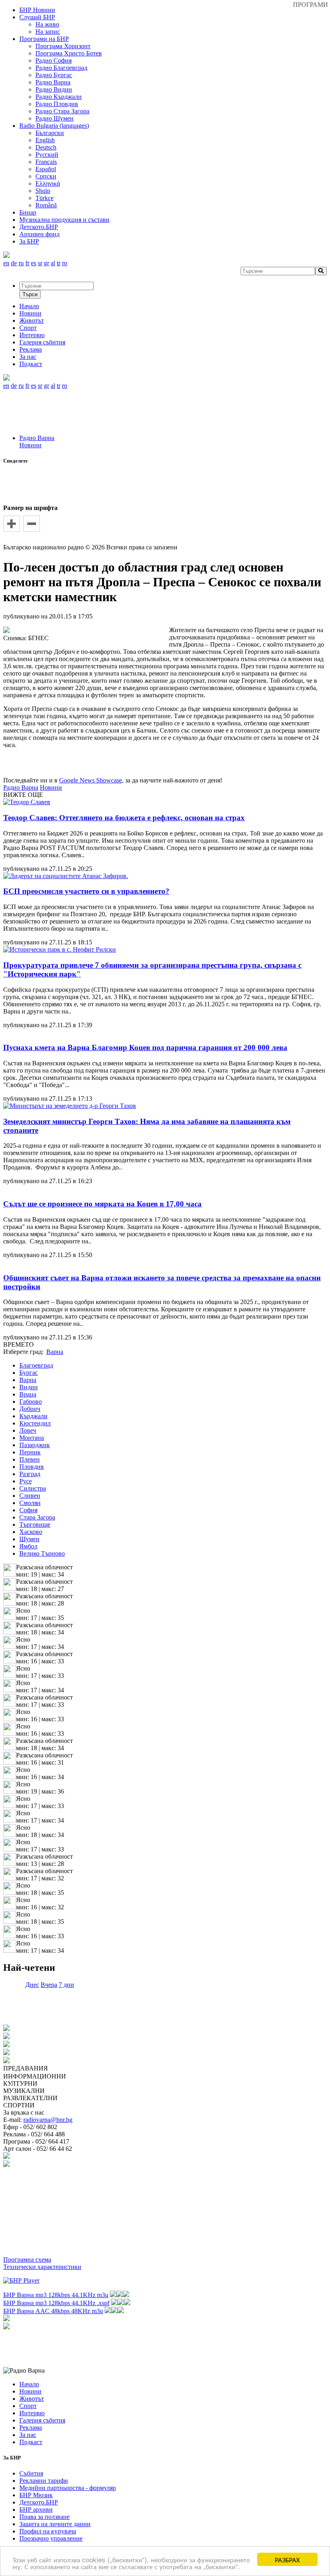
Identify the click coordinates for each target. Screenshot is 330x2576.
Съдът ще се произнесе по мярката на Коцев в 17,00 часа (102, 1204)
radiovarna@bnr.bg (48, 2120)
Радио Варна (53, 82)
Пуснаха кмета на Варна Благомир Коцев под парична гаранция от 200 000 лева (145, 1047)
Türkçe (44, 198)
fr (27, 263)
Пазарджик (35, 1445)
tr (59, 263)
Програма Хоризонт (63, 46)
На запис (48, 32)
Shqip (43, 191)
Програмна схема (27, 2260)
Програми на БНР (44, 39)
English (45, 140)
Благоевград (36, 1365)
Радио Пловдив (57, 104)
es (34, 263)
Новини (30, 445)
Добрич (30, 1409)
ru (21, 263)
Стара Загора (37, 1517)
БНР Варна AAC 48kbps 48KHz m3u (53, 2311)
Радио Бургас (54, 75)
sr (40, 263)
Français (46, 162)
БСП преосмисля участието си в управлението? (86, 891)
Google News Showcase (91, 780)
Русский (47, 155)
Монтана (32, 1438)
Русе (26, 1481)
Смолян (30, 1503)
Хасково (31, 1532)
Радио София (54, 60)
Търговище (35, 1525)
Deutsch (46, 147)
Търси (30, 294)
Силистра (33, 1488)
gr (46, 263)
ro (65, 263)
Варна (28, 1380)
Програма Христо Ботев (69, 53)
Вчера (49, 1985)
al (53, 263)
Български (50, 133)
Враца (28, 1394)
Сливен (30, 1496)
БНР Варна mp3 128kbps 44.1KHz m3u (56, 2295)
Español (46, 169)
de (14, 263)
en (6, 263)
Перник (30, 1452)
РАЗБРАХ (287, 2559)
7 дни (66, 1985)
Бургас (29, 1373)
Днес (32, 1985)
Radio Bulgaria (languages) (54, 126)
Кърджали (33, 1416)
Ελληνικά (48, 183)
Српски (46, 176)
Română (46, 205)
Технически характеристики (42, 2267)
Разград (30, 1474)
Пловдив (32, 1467)
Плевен (30, 1459)
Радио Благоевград (61, 68)
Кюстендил (35, 1423)
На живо (47, 24)
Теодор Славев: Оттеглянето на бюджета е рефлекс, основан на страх (124, 818)
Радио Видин (54, 89)
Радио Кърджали (59, 97)
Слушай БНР (37, 17)
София (28, 1510)
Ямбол (28, 1546)
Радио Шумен (55, 118)
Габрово (31, 1402)
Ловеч (28, 1430)
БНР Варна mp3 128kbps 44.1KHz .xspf (56, 2303)
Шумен (29, 1539)
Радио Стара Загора (62, 111)
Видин (29, 1387)
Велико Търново (42, 1553)
